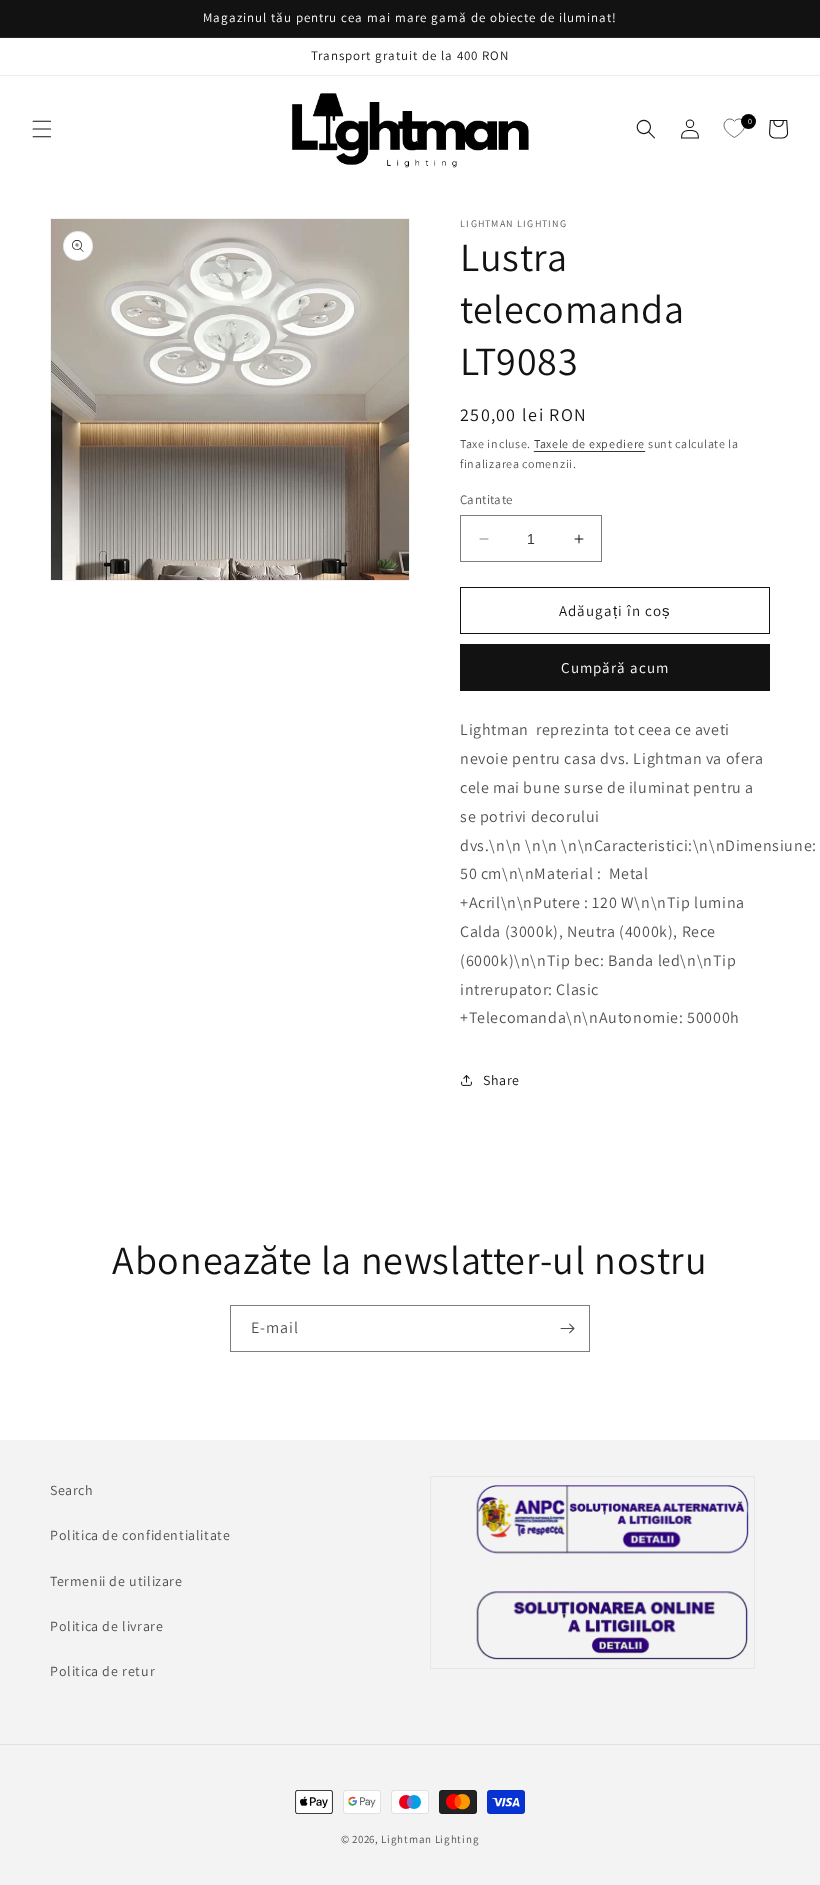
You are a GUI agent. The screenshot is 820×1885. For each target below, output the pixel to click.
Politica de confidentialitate (140, 1535)
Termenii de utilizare (116, 1581)
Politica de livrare (106, 1626)
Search (72, 1490)
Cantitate (486, 499)
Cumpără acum (615, 667)
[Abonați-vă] (567, 1328)
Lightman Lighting (430, 1839)
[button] (42, 129)
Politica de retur (102, 1671)
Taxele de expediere (589, 443)
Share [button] (501, 1080)
